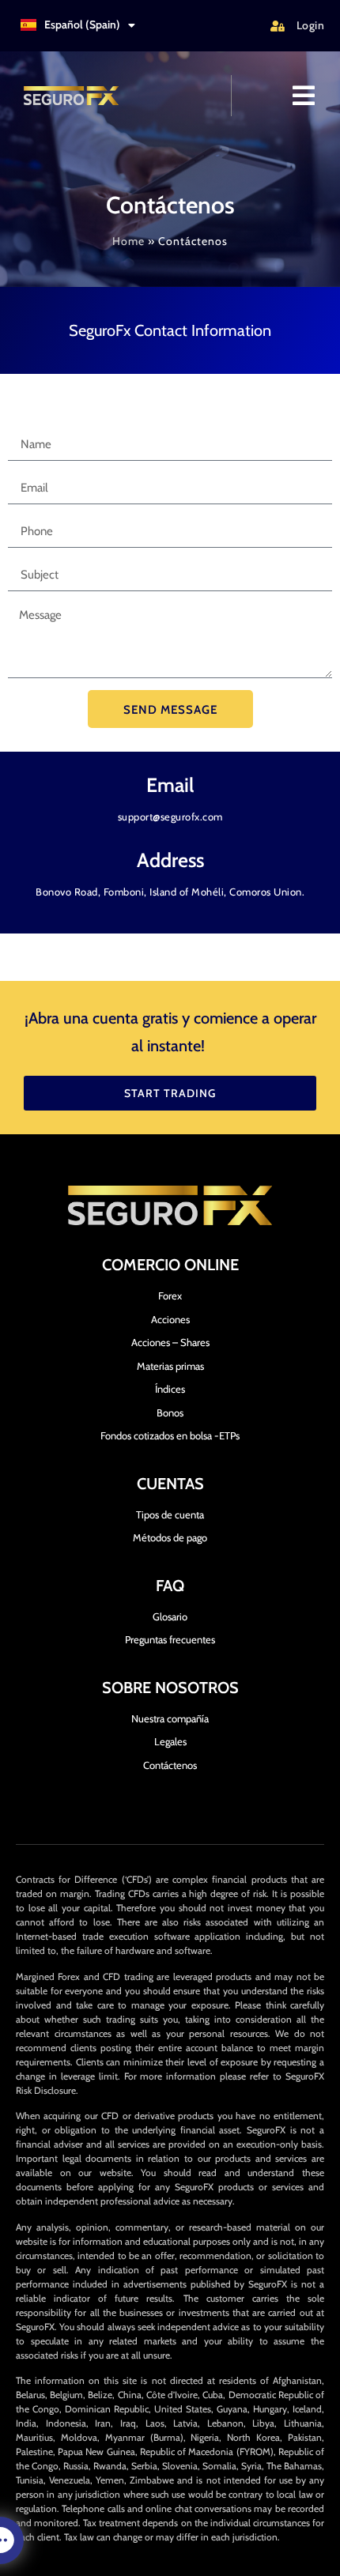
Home (128, 241)
